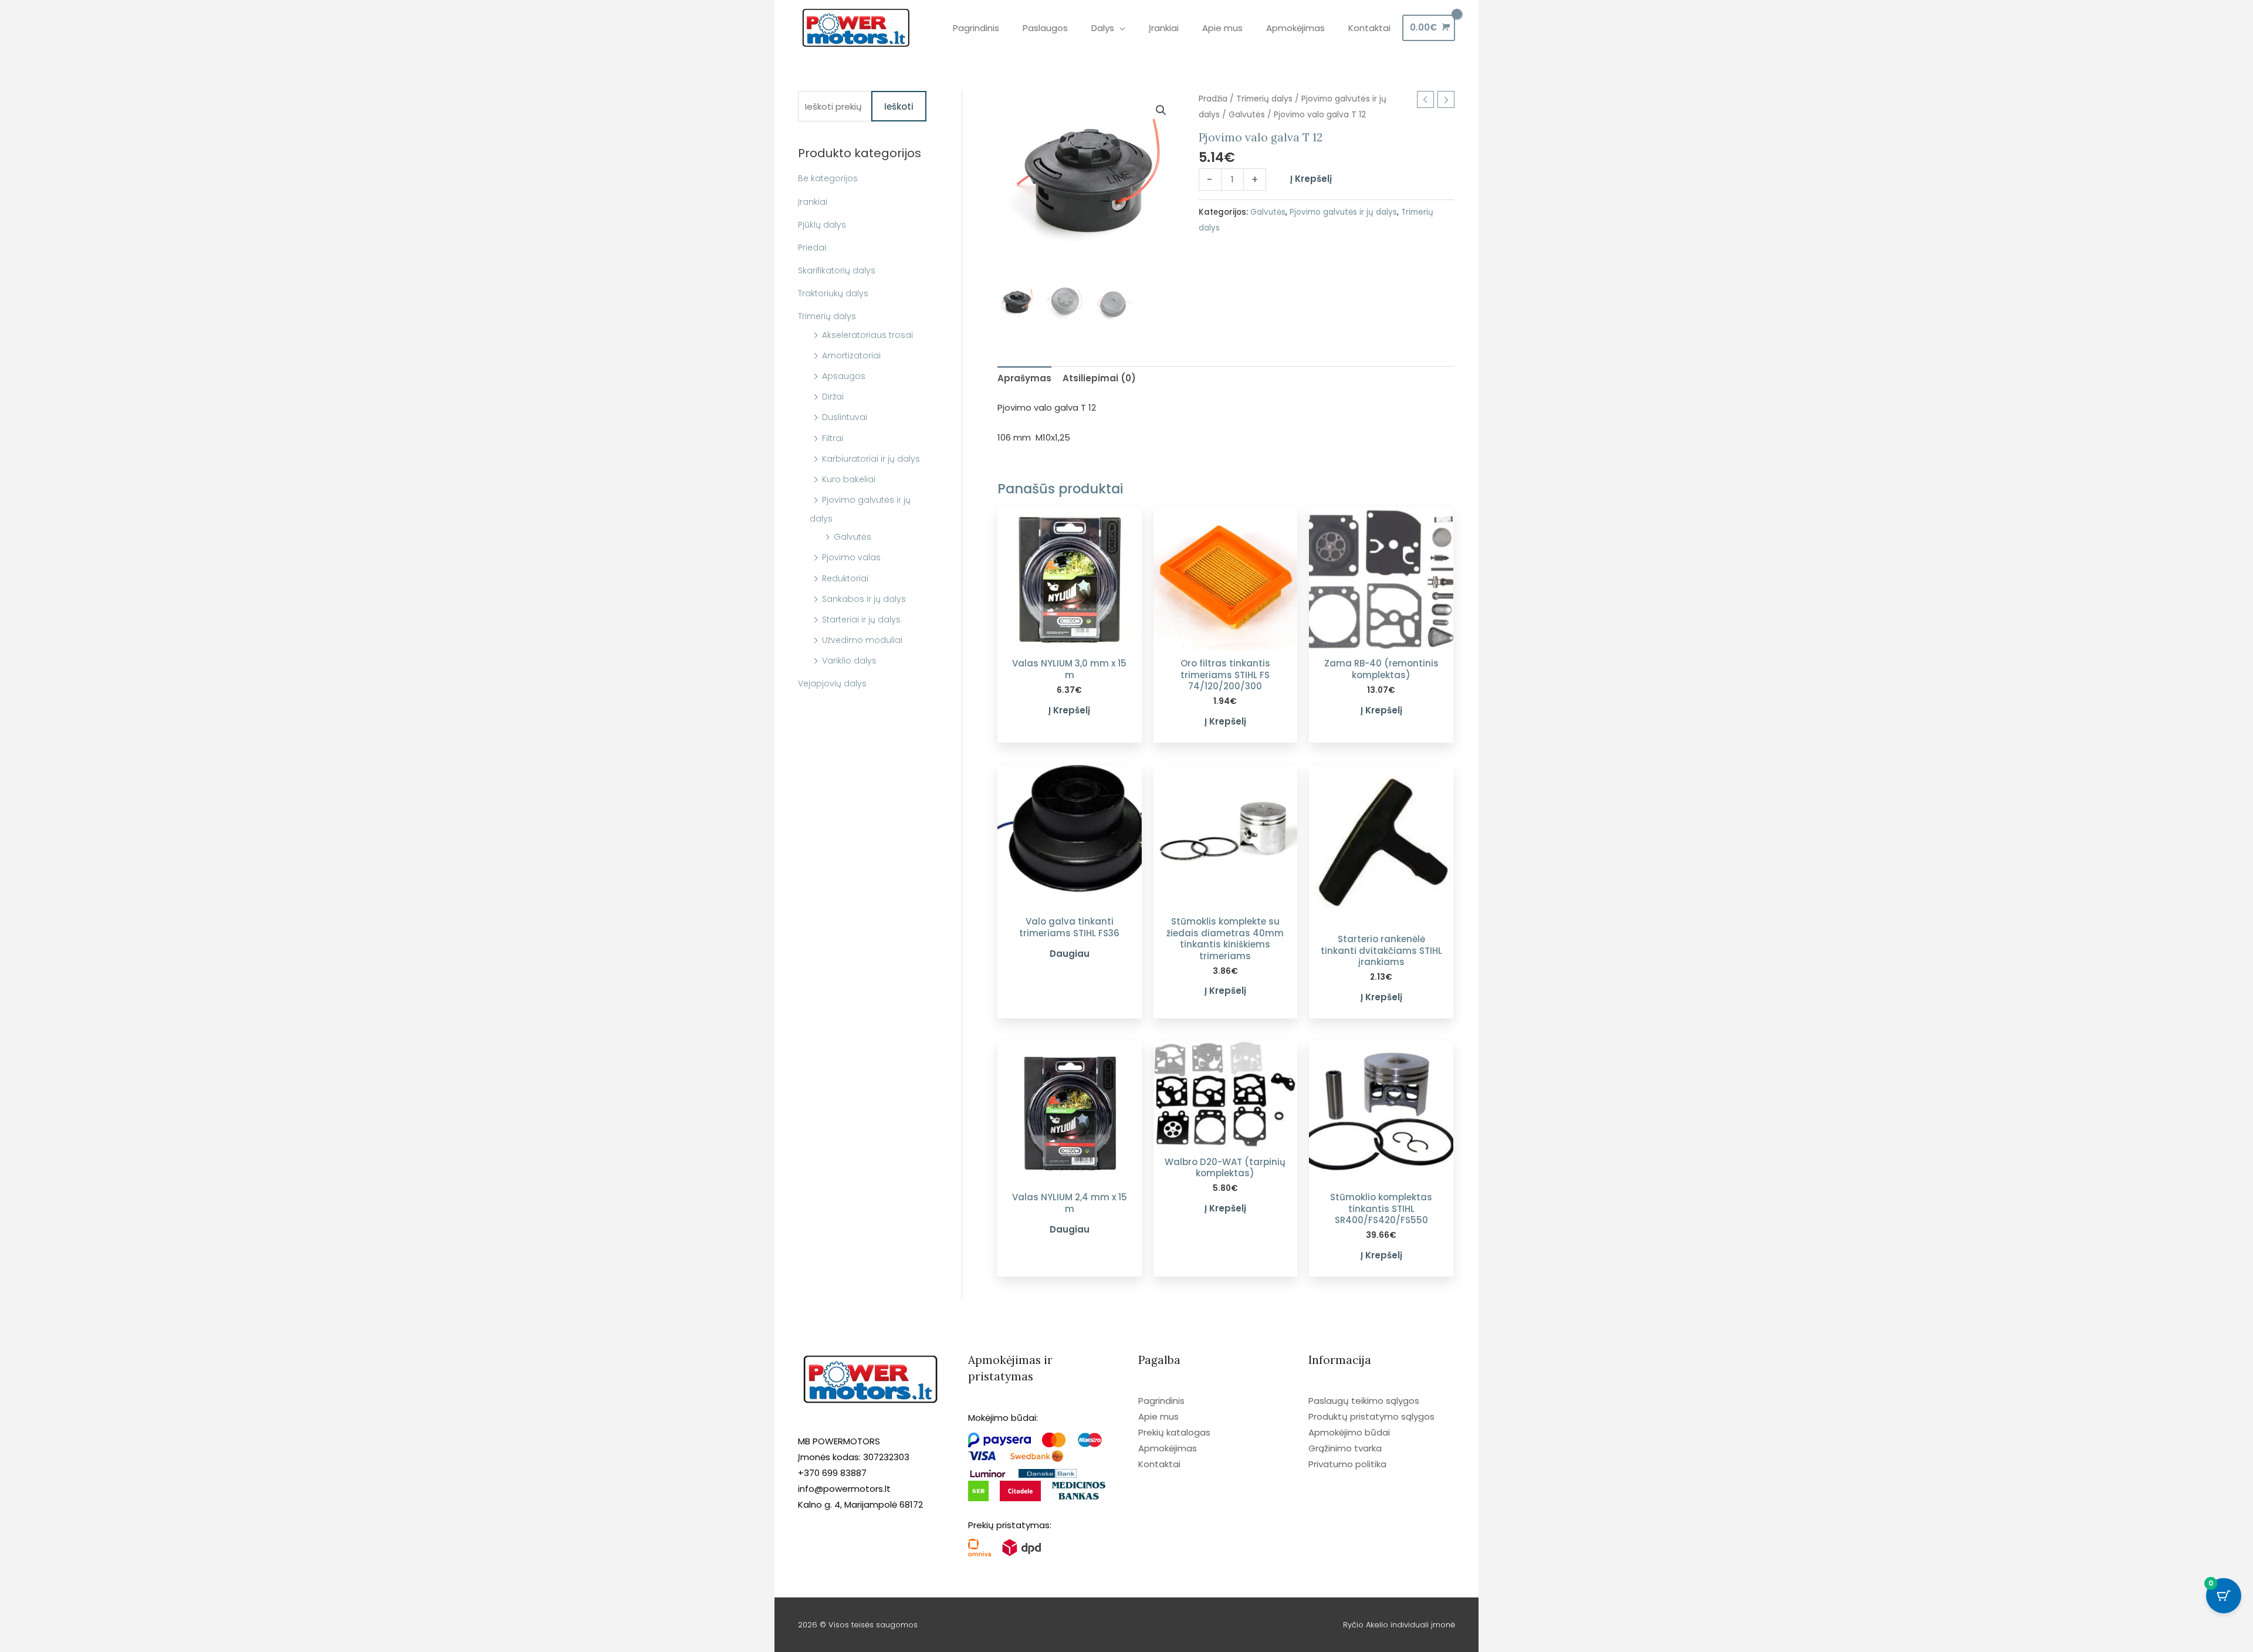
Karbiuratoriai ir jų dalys (871, 459)
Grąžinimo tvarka (1345, 1448)
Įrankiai (813, 202)
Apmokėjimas (1168, 1448)
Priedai (812, 248)
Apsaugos (844, 376)
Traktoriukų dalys (833, 293)
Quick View (1069, 641)
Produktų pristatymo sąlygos (1371, 1416)
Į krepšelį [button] (1069, 710)
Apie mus (1158, 1416)
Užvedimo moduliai (862, 640)
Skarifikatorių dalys (837, 270)
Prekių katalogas (1174, 1432)
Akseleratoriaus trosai (867, 335)
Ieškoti (899, 106)
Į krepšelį (1311, 179)
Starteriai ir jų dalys (861, 619)
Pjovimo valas (851, 557)
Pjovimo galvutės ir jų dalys (1343, 212)
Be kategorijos (828, 178)
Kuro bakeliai (849, 479)
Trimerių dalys (827, 316)
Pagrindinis (1161, 1401)
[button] (1161, 110)
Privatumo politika (1347, 1464)
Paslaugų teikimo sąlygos (1364, 1401)
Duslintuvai (845, 417)
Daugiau (1070, 954)
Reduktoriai (845, 578)
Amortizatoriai (851, 356)
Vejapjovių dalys (832, 683)
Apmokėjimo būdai (1349, 1432)
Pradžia (1213, 99)
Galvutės (853, 537)
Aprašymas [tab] (1024, 378)
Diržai (833, 397)
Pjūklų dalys (822, 225)
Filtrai (833, 438)
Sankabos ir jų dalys (864, 599)
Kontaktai (1159, 1464)
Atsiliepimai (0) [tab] (1099, 378)
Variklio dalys (849, 661)
